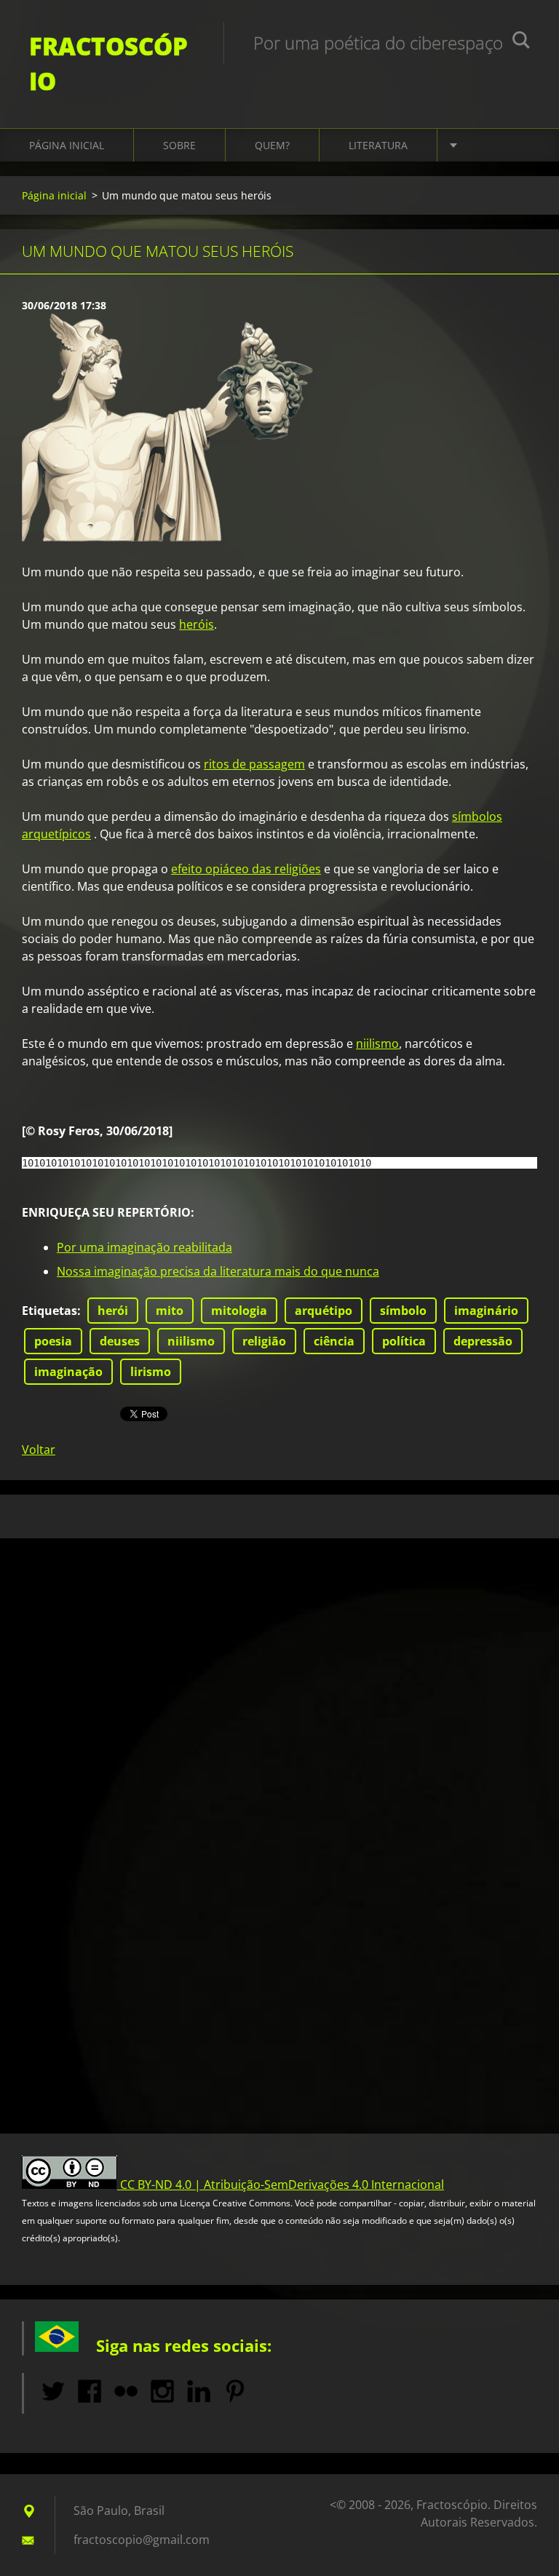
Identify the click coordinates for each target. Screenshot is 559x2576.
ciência (334, 1341)
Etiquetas (49, 1311)
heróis (197, 624)
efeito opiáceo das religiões (246, 869)
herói (113, 1311)
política (404, 1341)
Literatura (378, 145)
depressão (483, 1341)
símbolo (403, 1311)
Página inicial (67, 145)
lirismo (151, 1372)
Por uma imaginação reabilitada (144, 1247)
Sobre (179, 145)
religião (264, 1341)
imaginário (486, 1311)
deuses (120, 1341)
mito (170, 1311)
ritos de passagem (254, 764)
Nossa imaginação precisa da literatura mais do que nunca (218, 1271)
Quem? (272, 145)
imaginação (68, 1372)
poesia (53, 1341)
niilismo (377, 1043)
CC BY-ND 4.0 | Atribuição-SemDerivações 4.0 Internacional (282, 2185)
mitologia (239, 1311)
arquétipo (324, 1311)
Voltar (39, 1450)
